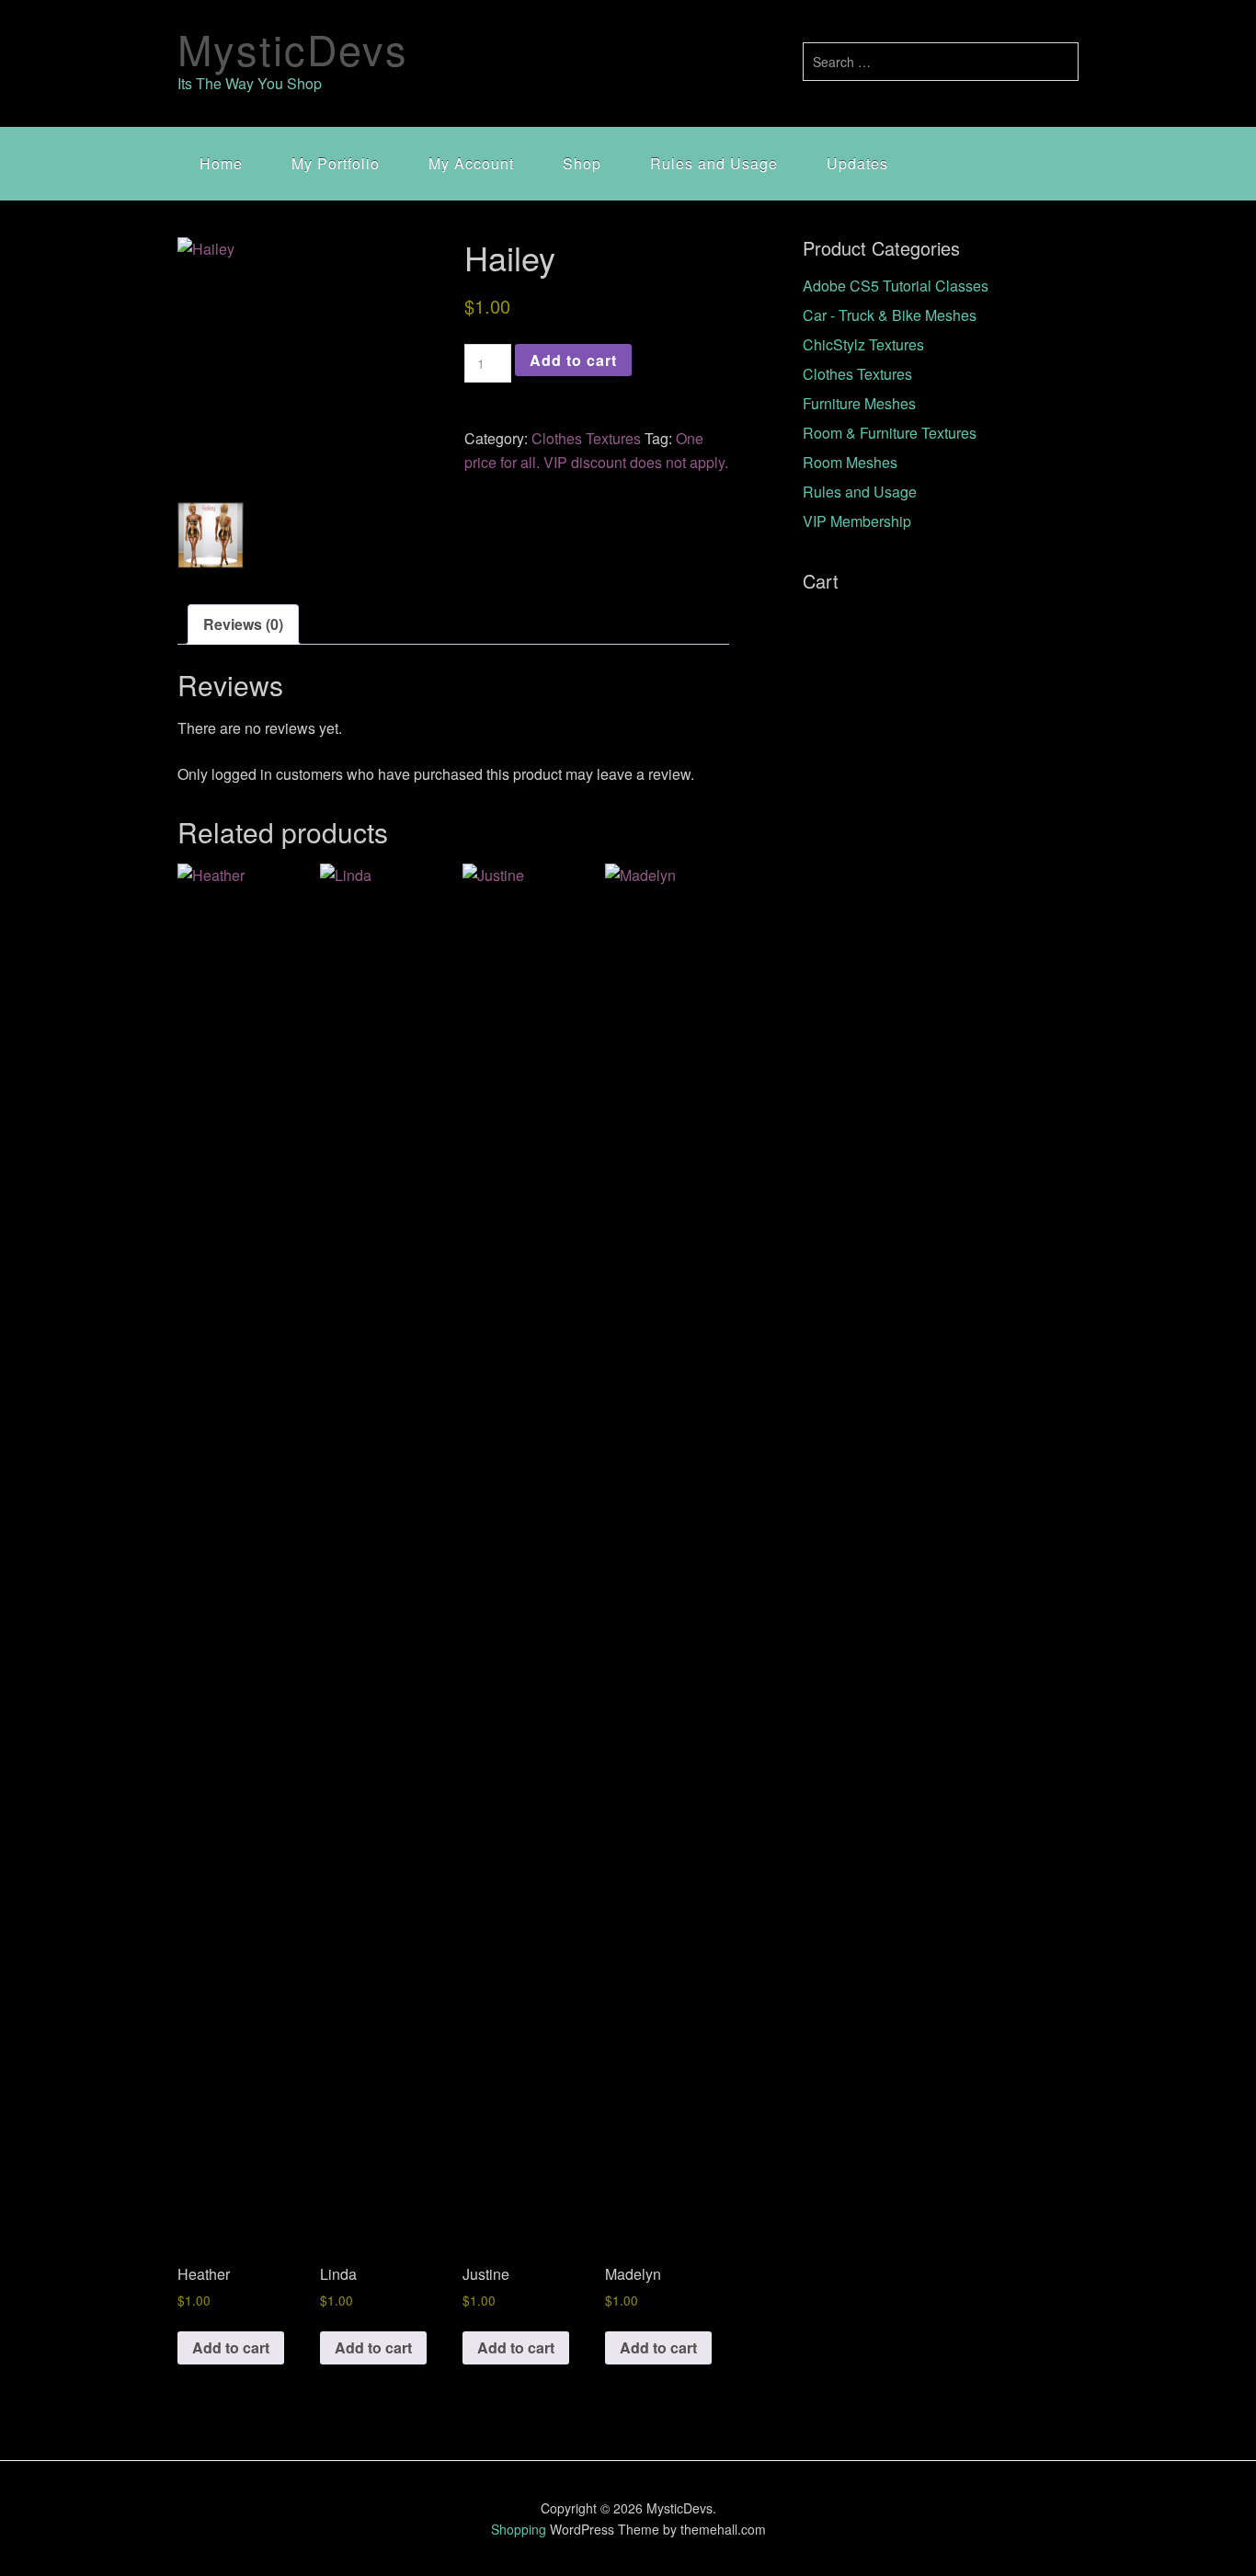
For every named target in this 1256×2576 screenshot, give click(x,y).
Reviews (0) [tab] (243, 624)
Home (221, 163)
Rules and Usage (714, 163)
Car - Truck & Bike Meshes (890, 315)
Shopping (519, 2529)
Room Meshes (850, 462)
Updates (857, 163)
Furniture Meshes (859, 403)
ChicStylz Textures (863, 344)
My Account (471, 163)
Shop (582, 163)
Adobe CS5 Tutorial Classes (896, 286)
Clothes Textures (586, 438)
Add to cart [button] (231, 2347)
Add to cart (573, 360)
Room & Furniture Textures (890, 433)
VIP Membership (857, 521)
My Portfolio (336, 163)
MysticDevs (293, 48)
